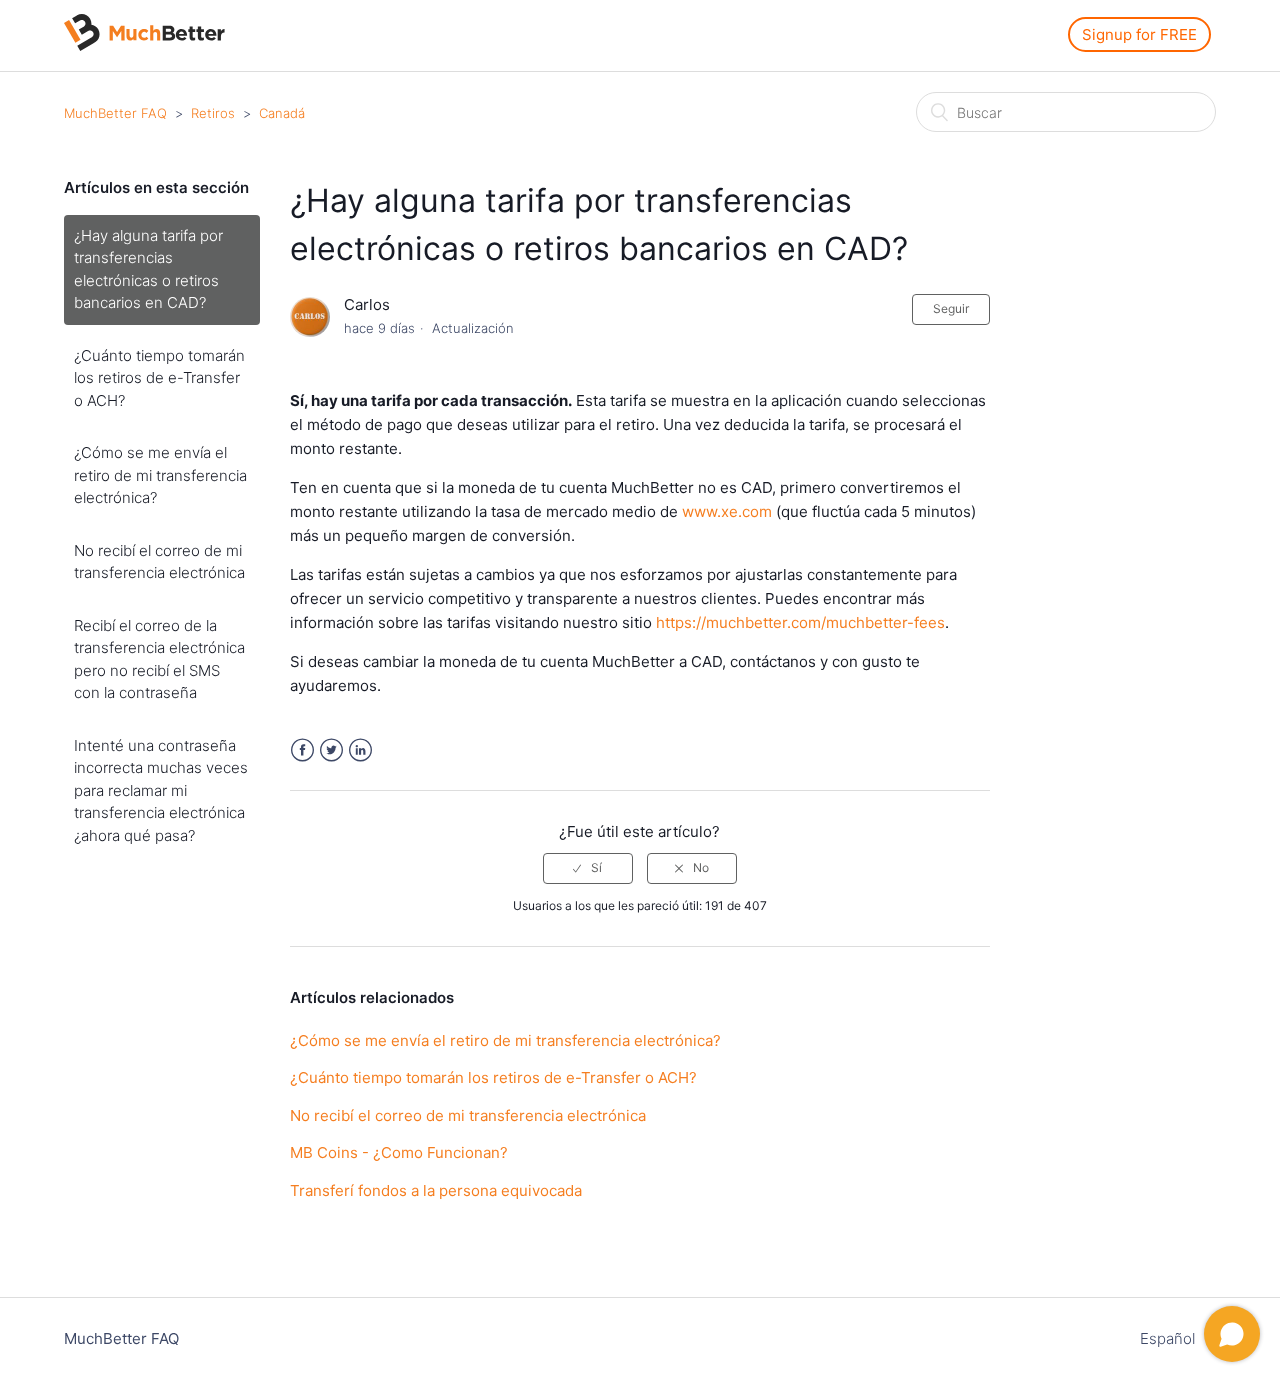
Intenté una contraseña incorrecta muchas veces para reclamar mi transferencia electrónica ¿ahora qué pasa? (161, 790)
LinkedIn (360, 750)
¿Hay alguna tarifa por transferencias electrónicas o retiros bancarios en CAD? (148, 269)
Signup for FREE (1139, 34)
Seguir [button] (951, 308)
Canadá (282, 113)
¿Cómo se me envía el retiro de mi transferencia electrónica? (160, 475)
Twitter (331, 750)
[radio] (588, 868)
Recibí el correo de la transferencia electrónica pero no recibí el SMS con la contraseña (159, 659)
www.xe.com (727, 511)
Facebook (302, 750)
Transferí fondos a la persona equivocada (436, 1190)
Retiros (213, 113)
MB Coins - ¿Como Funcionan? (399, 1152)
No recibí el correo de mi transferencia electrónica (159, 562)
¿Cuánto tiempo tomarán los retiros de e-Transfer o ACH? (159, 378)
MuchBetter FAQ (115, 113)
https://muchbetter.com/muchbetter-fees (800, 622)
